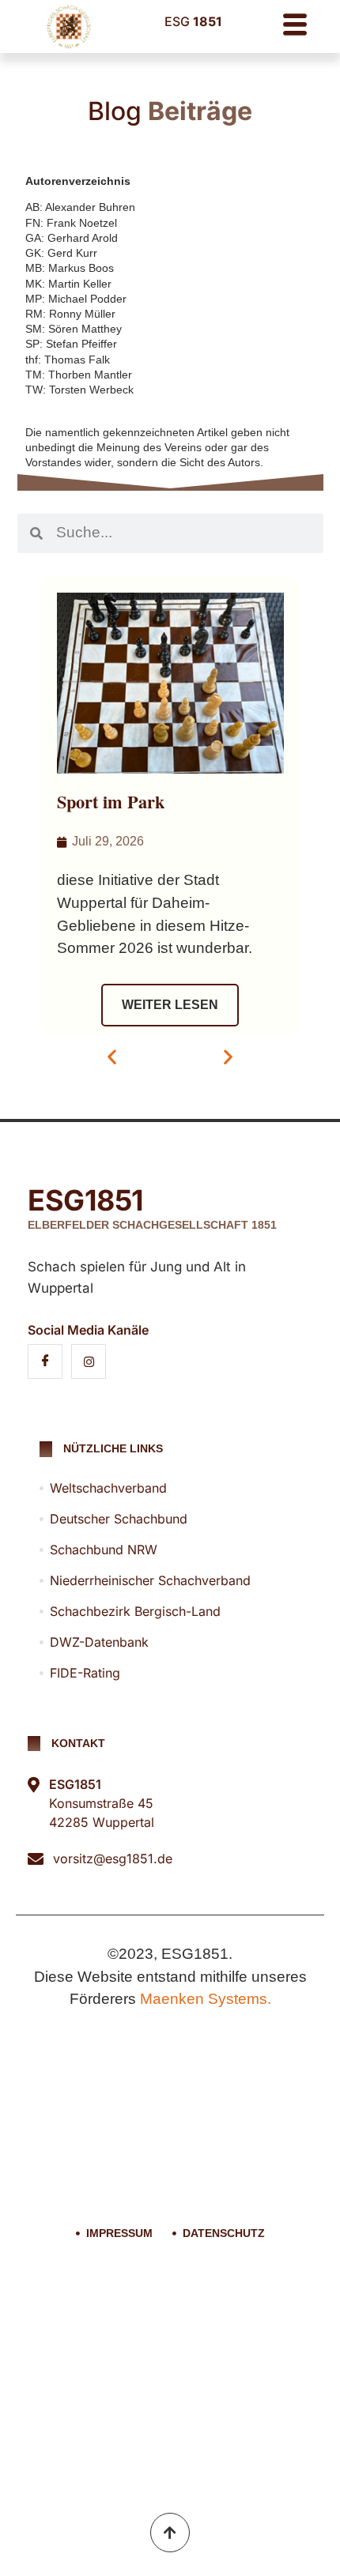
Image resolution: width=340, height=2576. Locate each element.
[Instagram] (89, 1361)
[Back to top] (170, 2533)
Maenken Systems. (206, 1999)
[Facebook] (45, 1361)
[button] (112, 1057)
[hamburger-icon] (295, 26)
